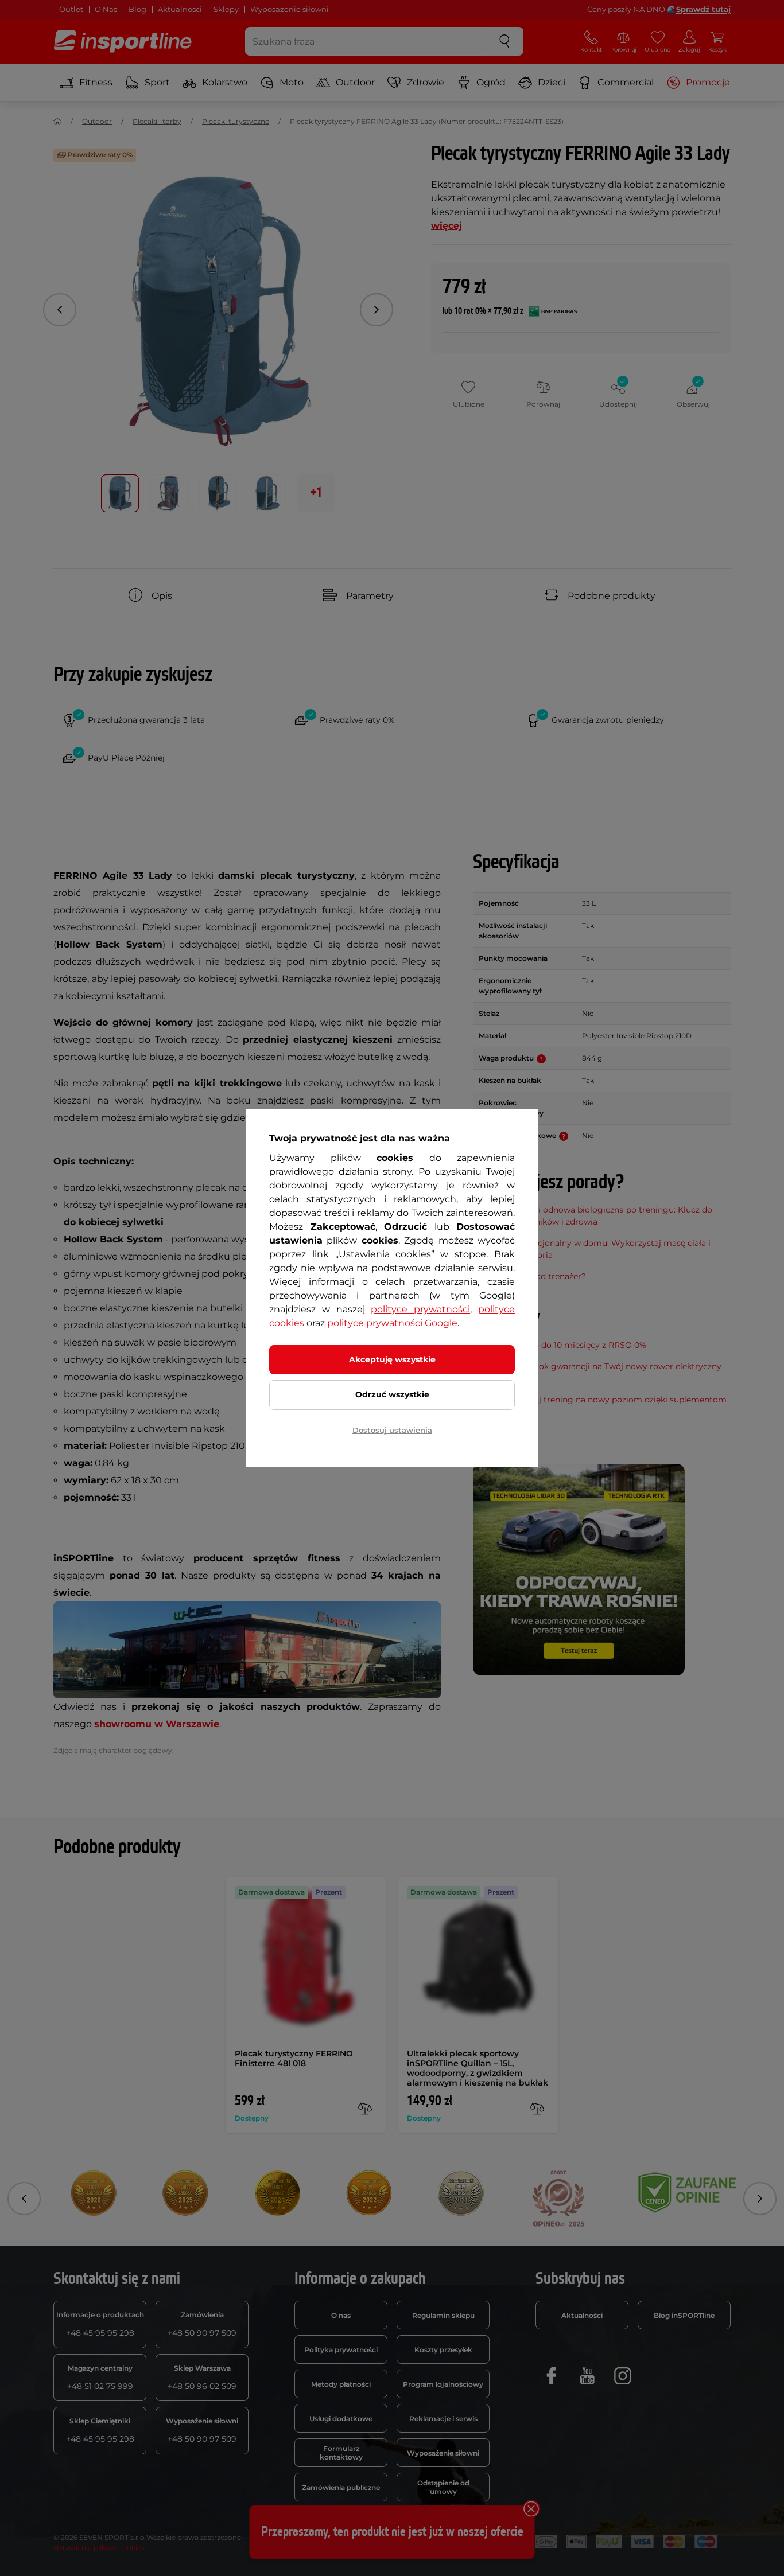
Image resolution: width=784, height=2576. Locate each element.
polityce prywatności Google (392, 1323)
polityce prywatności (420, 1309)
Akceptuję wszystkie (392, 1359)
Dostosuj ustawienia (392, 1430)
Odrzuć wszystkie (392, 1394)
